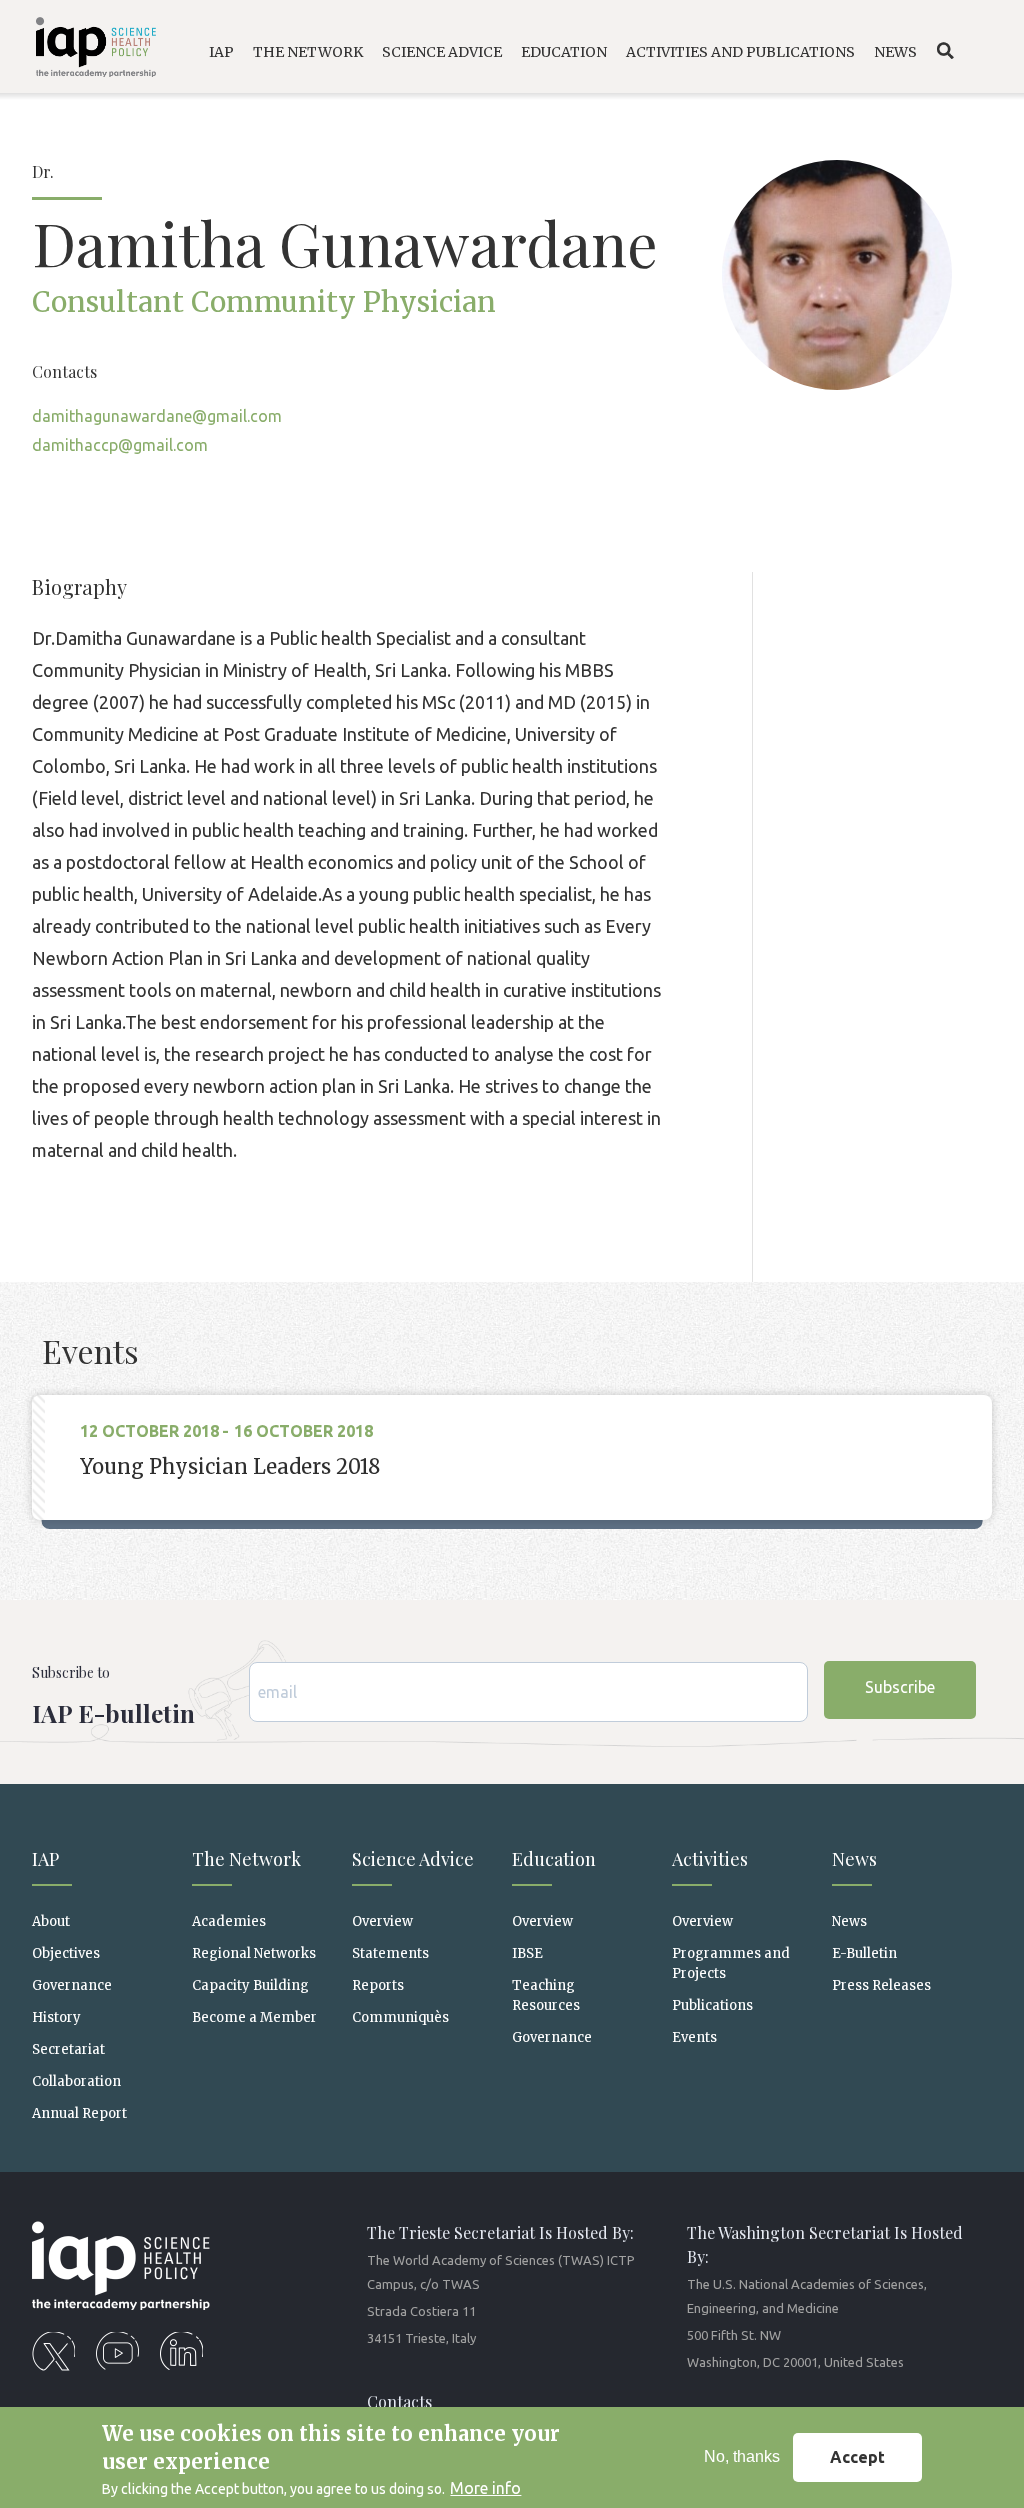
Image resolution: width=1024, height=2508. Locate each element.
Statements (390, 1953)
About (51, 1921)
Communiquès (400, 2017)
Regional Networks (254, 1953)
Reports (378, 1985)
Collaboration (76, 2081)
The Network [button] (308, 52)
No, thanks (742, 2456)
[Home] (86, 50)
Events (694, 2037)
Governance (72, 1985)
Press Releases (881, 1985)
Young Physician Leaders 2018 (230, 1466)
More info (485, 2488)
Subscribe (900, 1687)
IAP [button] (221, 52)
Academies (229, 1921)
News (849, 1921)
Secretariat (68, 2049)
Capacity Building (250, 1985)
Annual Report (79, 2113)
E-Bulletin (864, 1953)
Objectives (66, 1953)
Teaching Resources (546, 1995)
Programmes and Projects (731, 1963)
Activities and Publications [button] (740, 52)
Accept (857, 2457)
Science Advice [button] (442, 52)
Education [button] (564, 52)
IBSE (527, 1953)
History (56, 2017)
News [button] (895, 52)
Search (945, 51)
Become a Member (254, 2017)
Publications (712, 2005)
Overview (382, 1921)
